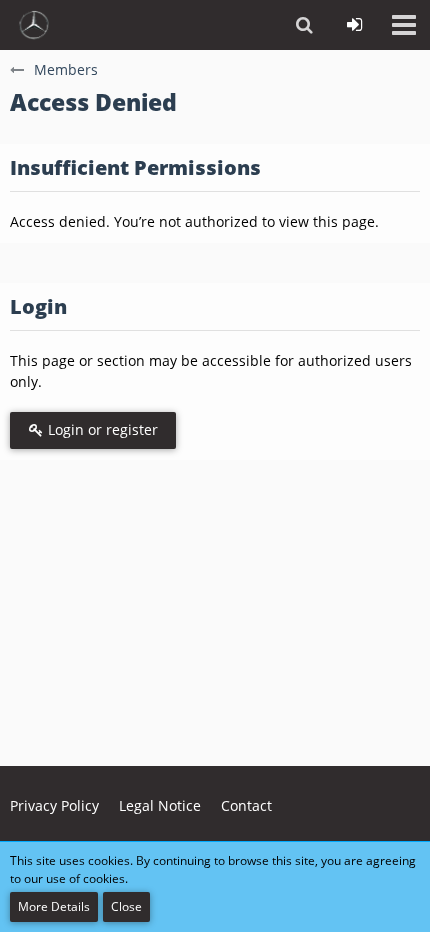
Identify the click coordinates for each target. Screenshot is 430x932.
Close (126, 906)
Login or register (101, 429)
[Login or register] (354, 25)
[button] (404, 25)
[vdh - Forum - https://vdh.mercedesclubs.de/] (34, 25)
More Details (54, 906)
